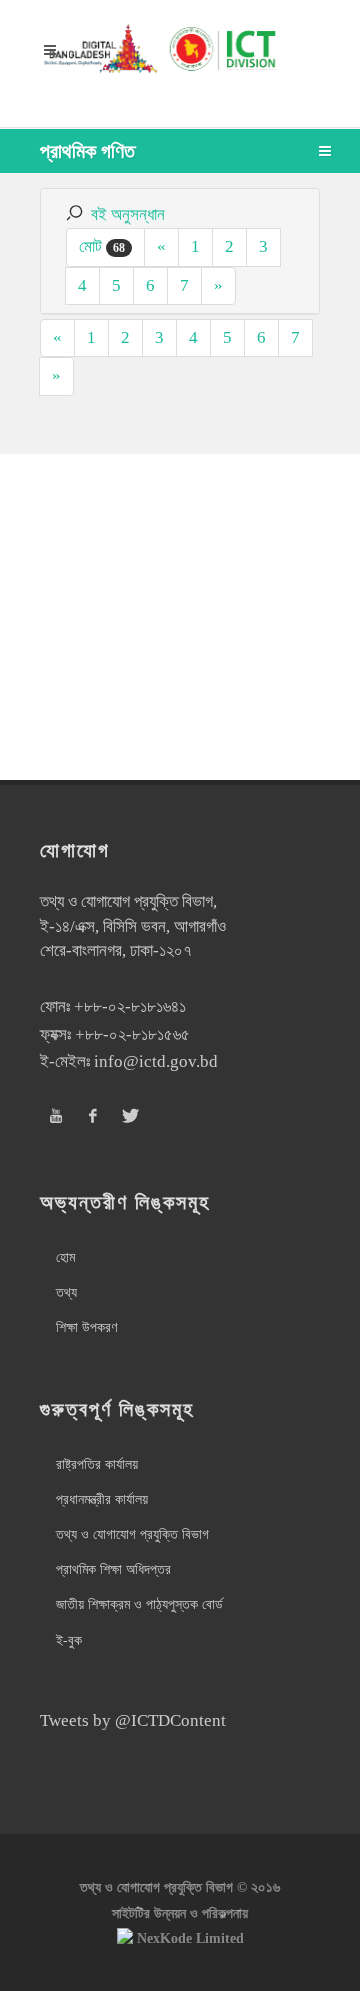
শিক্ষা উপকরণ (86, 1327)
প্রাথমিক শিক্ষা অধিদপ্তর (113, 1569)
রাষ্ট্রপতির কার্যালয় (97, 1464)
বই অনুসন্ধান (128, 214)
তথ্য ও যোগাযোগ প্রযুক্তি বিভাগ (132, 1534)
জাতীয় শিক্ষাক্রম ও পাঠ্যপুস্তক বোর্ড (139, 1604)
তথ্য (66, 1292)
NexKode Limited (190, 1938)
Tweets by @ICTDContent (133, 1720)
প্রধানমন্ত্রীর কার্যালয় (102, 1499)
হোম (65, 1257)
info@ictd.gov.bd (156, 1061)
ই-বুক (69, 1640)
